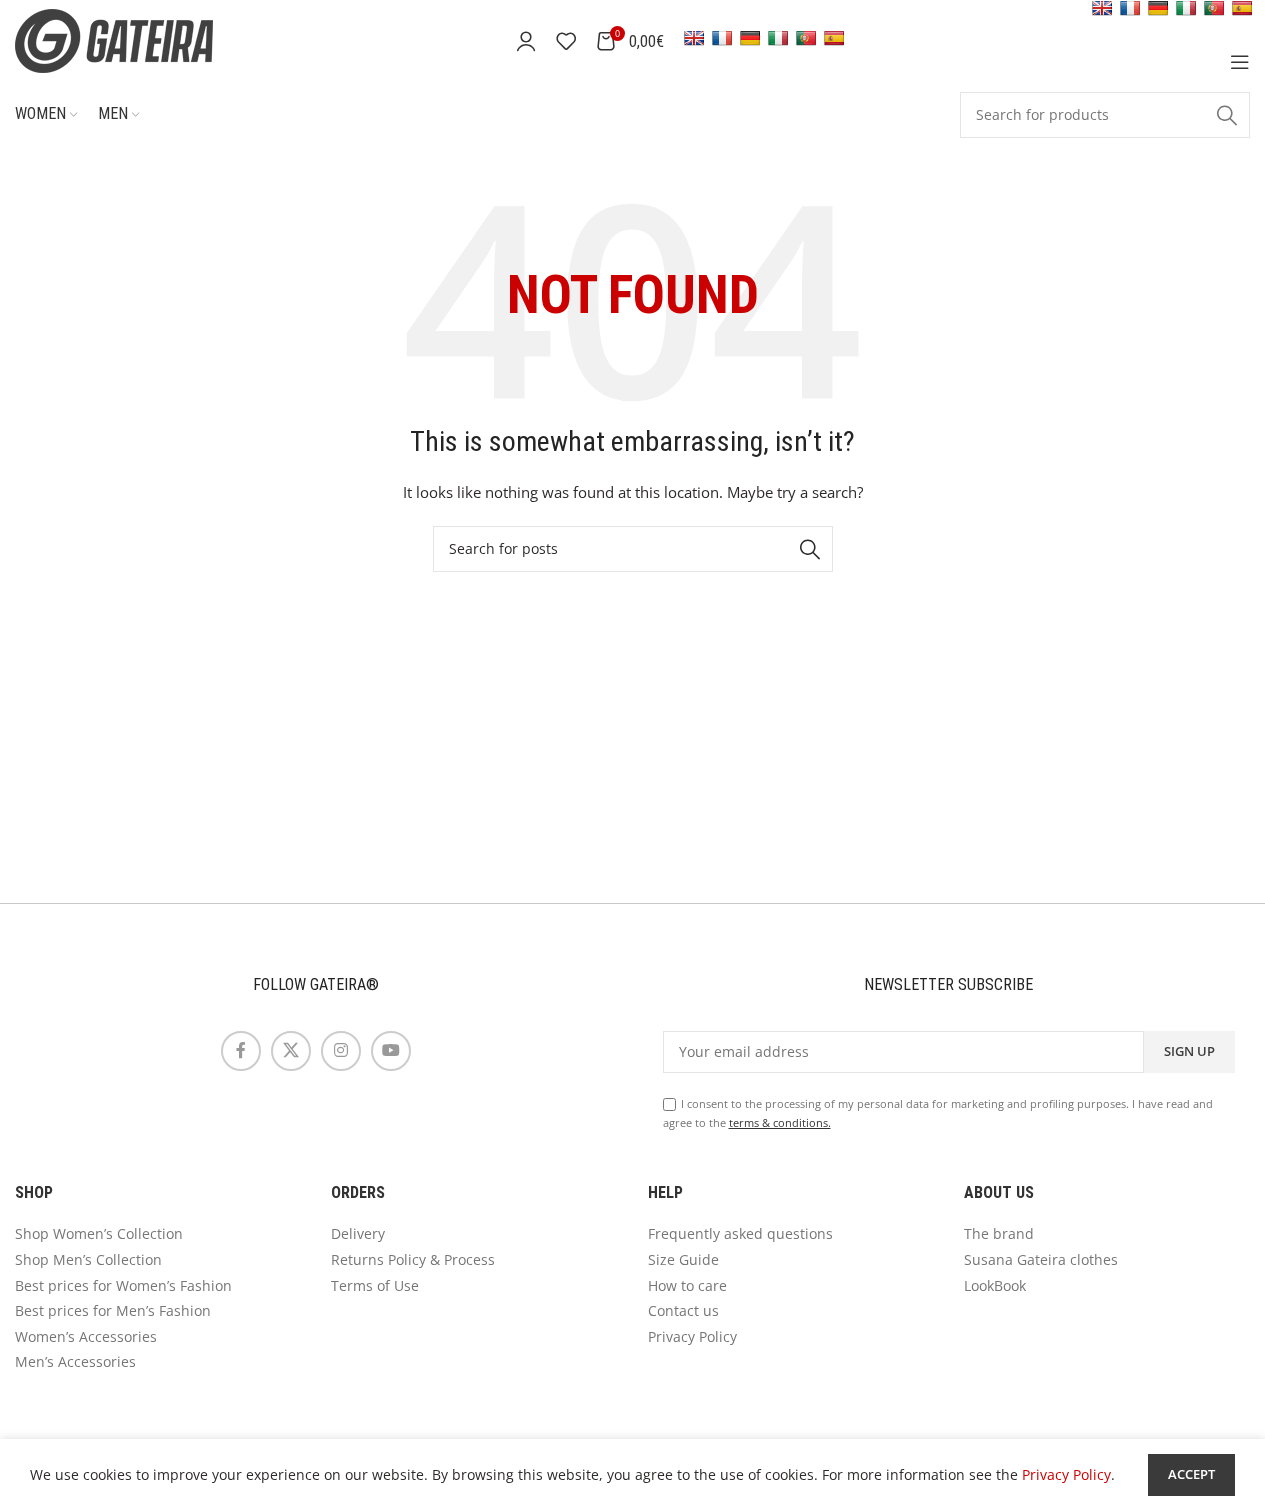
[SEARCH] (1227, 115)
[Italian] (778, 38)
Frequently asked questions (740, 1233)
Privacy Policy (692, 1336)
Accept (1191, 1474)
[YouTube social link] (391, 1051)
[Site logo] (140, 39)
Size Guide (683, 1259)
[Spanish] (834, 38)
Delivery (358, 1233)
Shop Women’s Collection (99, 1233)
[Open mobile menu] (1240, 62)
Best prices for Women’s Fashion (123, 1285)
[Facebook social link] (241, 1051)
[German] (750, 38)
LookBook (995, 1285)
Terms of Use (375, 1285)
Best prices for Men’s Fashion (113, 1310)
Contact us (683, 1310)
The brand (999, 1233)
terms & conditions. (780, 1122)
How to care (687, 1285)
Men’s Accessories (75, 1361)
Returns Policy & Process (413, 1259)
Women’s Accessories (86, 1336)
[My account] (526, 41)
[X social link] (291, 1051)
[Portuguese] (806, 38)
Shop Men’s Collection (88, 1259)
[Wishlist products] (566, 41)
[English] (694, 38)
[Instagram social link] (341, 1051)
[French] (722, 38)
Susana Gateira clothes (1041, 1259)
